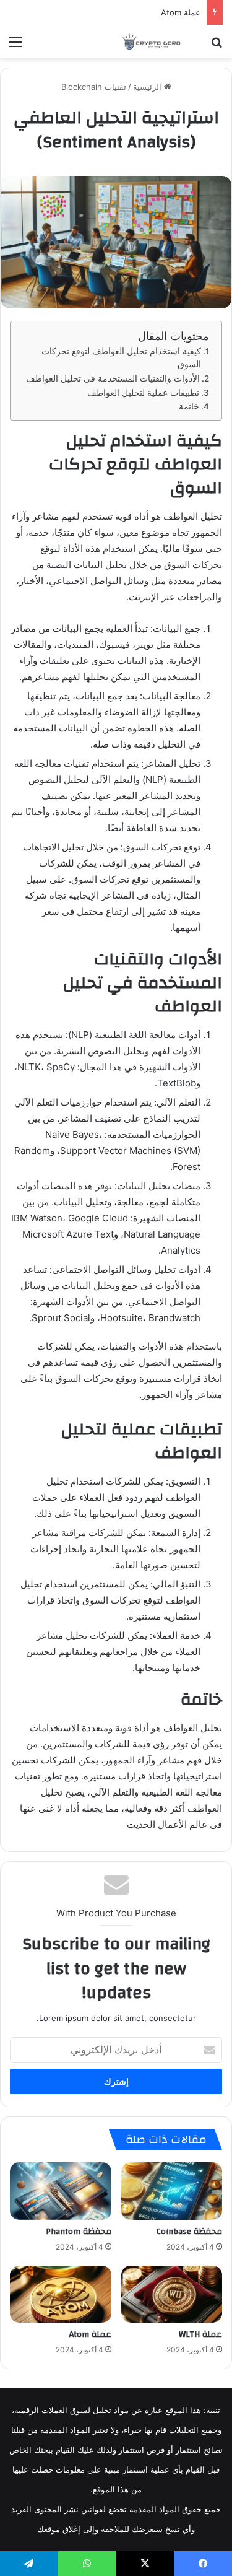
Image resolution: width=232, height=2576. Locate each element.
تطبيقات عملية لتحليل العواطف (143, 393)
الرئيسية (148, 87)
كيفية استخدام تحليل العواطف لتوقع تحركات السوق (121, 358)
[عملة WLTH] (172, 2294)
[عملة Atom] (61, 2294)
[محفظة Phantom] (61, 2191)
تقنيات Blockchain (94, 87)
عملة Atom (181, 12)
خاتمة (189, 406)
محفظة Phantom (79, 2232)
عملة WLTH (200, 2334)
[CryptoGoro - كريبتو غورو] (152, 42)
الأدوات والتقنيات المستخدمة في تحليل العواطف (113, 378)
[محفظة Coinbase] (172, 2191)
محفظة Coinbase (189, 2232)
